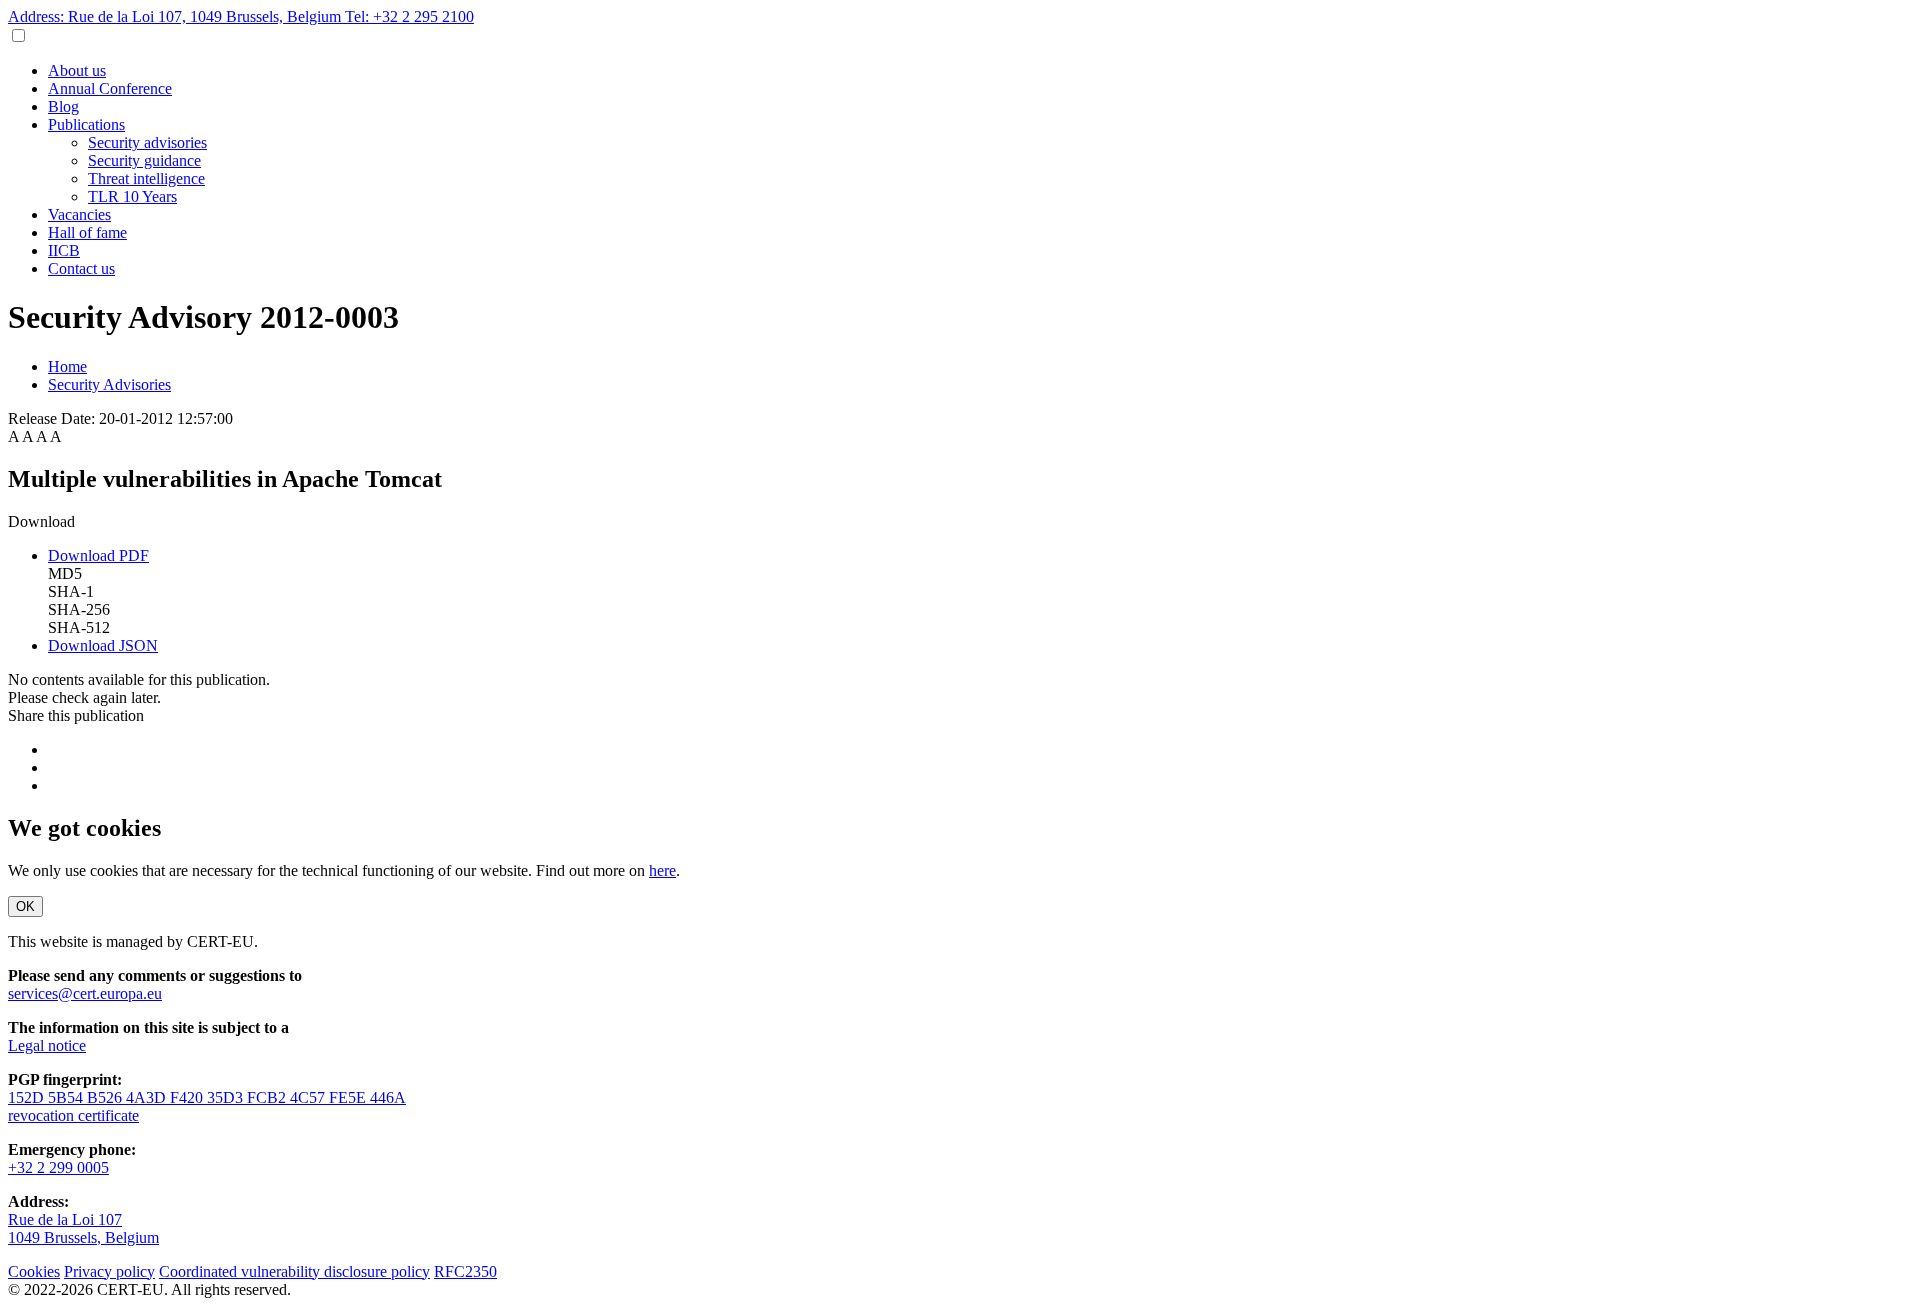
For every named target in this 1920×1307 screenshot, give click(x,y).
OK (25, 906)
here (662, 870)
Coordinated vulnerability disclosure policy (294, 1271)
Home (67, 366)
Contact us (81, 268)
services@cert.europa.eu (85, 993)
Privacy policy (109, 1271)
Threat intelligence (146, 178)
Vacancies (79, 214)
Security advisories (147, 142)
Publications (86, 124)
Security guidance (144, 160)
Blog (63, 106)
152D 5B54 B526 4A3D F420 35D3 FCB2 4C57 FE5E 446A (207, 1097)
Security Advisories (109, 384)
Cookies (34, 1271)
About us (77, 70)
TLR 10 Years (132, 196)
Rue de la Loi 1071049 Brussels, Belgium (83, 1228)
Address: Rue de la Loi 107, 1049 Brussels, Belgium (176, 16)
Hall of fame (87, 232)
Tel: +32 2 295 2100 (409, 16)
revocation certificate (73, 1115)
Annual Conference (110, 88)
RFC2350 (465, 1271)
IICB (64, 250)
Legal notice (47, 1045)
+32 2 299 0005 (58, 1167)
